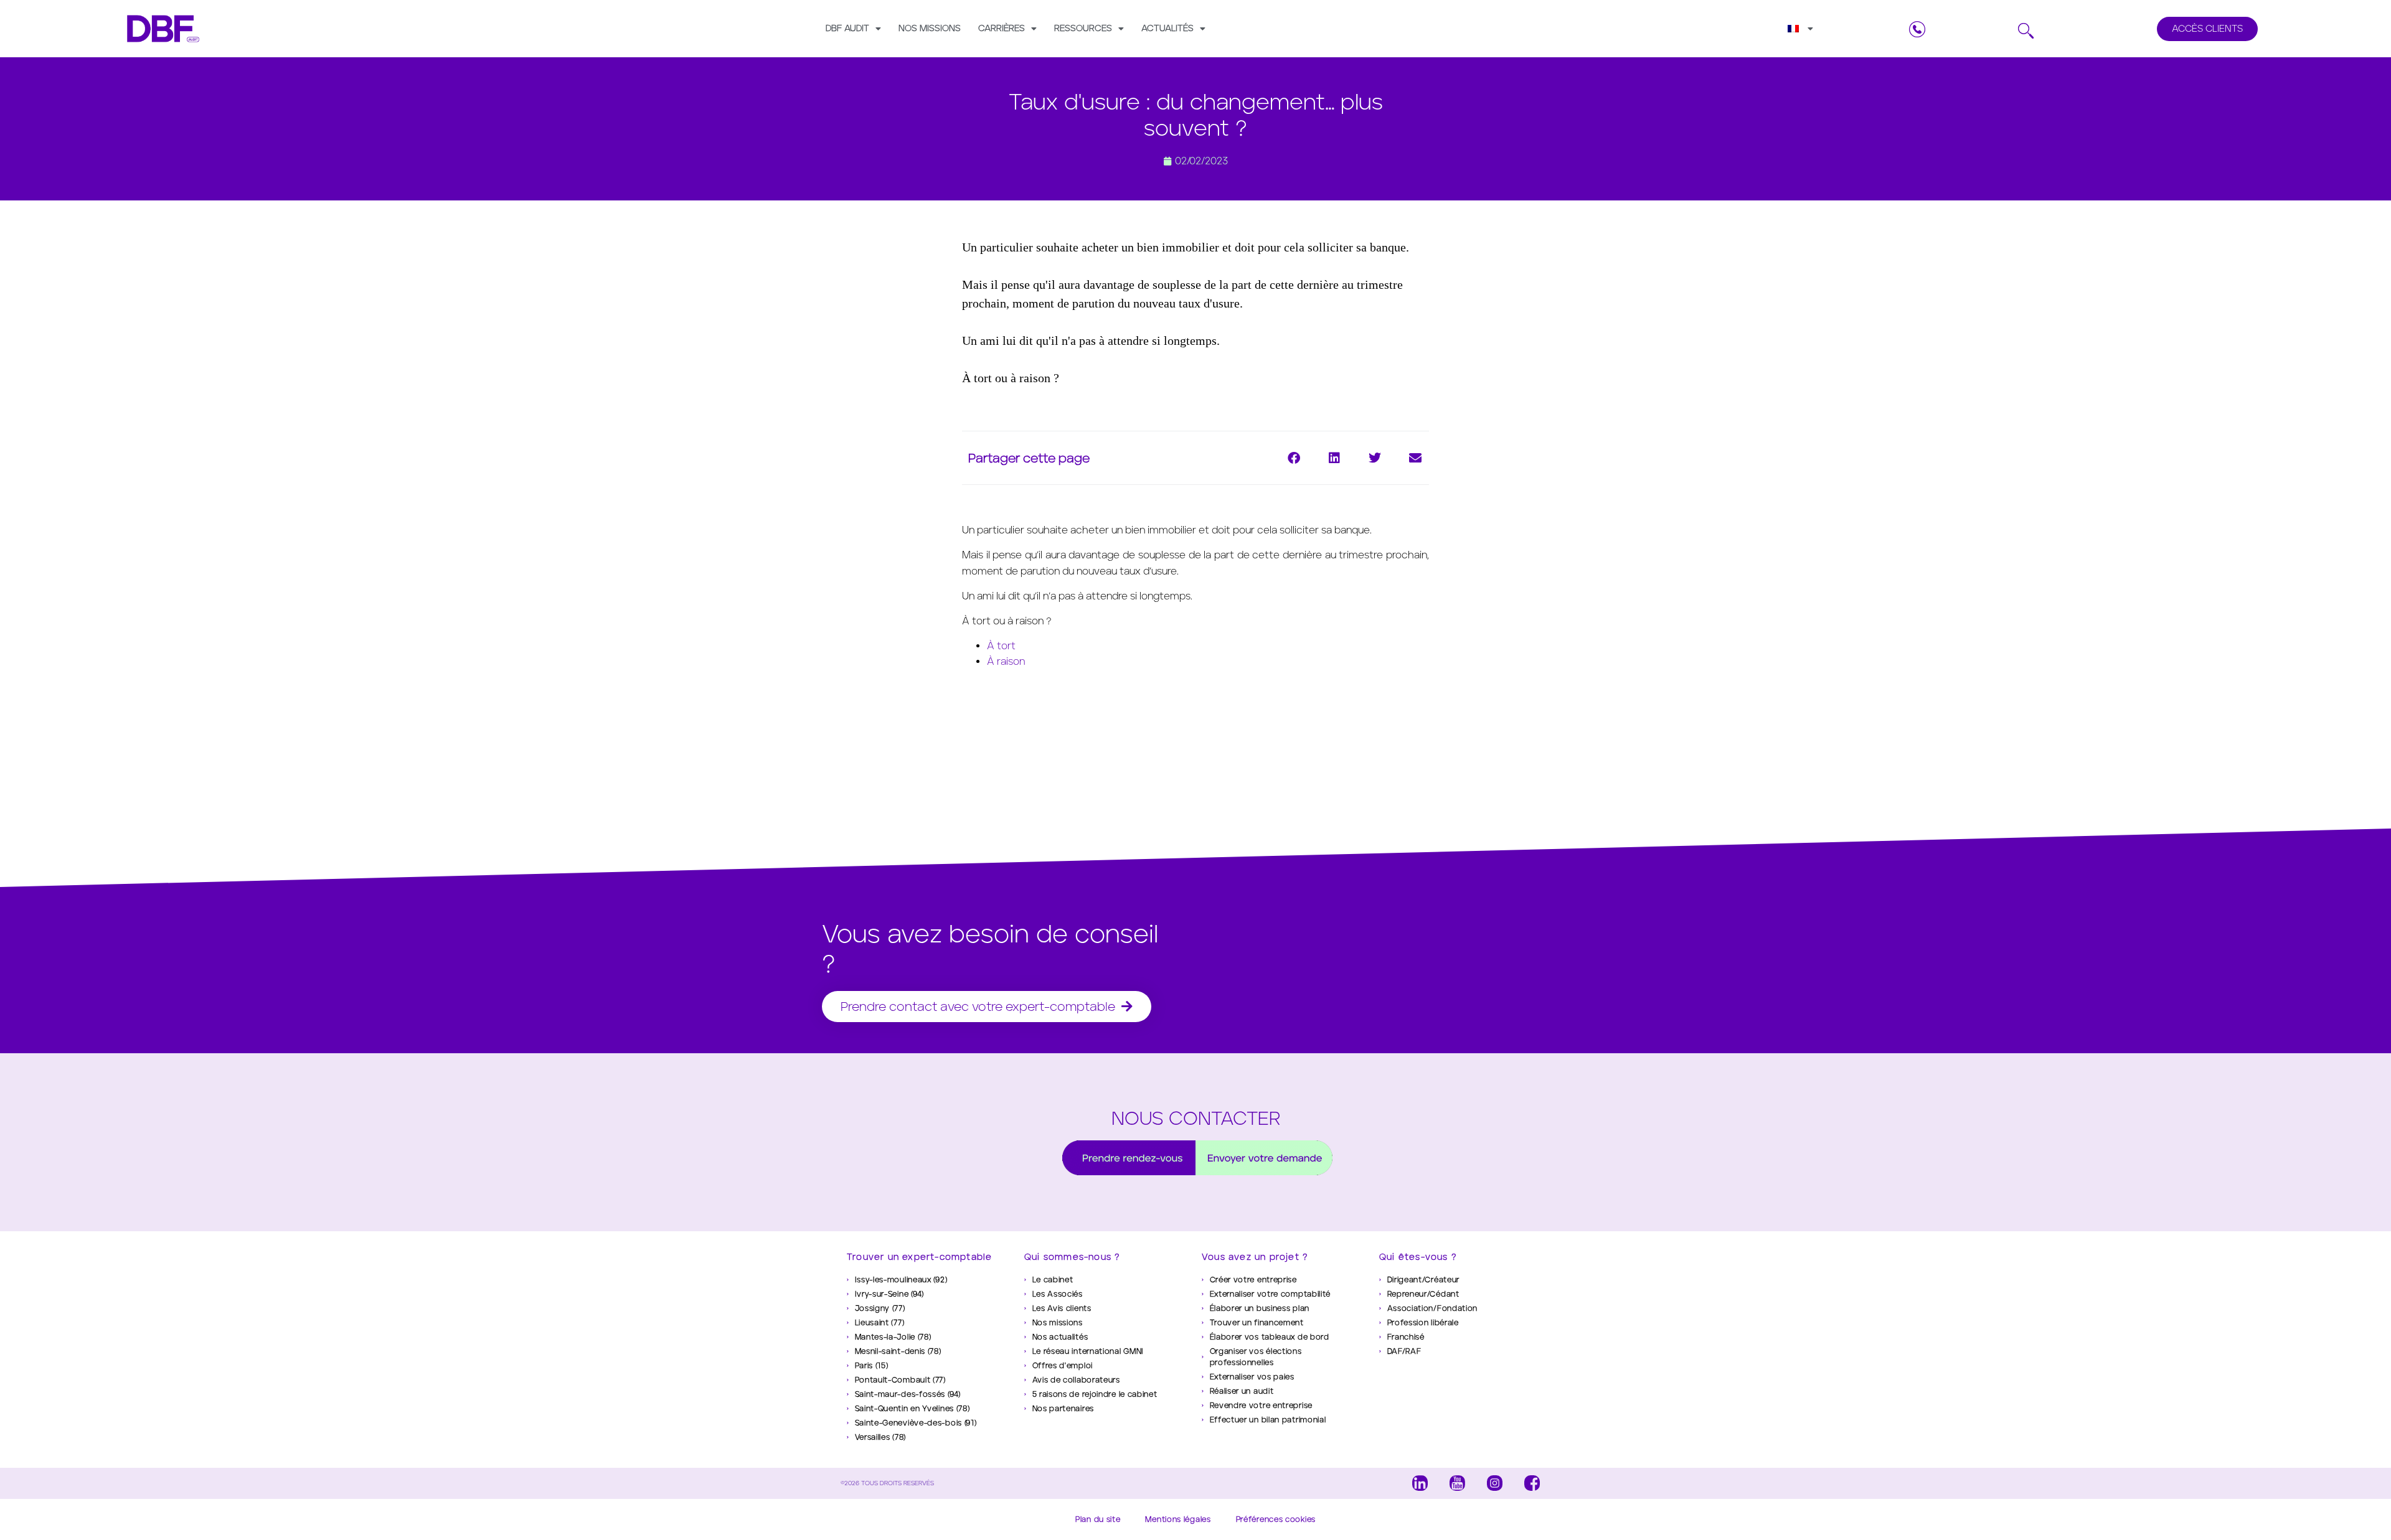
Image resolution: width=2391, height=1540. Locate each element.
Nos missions (930, 28)
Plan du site (1098, 1519)
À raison (1006, 661)
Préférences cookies (1276, 1519)
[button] (1294, 458)
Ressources (1083, 28)
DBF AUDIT (847, 28)
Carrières (1002, 28)
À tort (1001, 646)
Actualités (1167, 28)
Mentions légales (1178, 1519)
